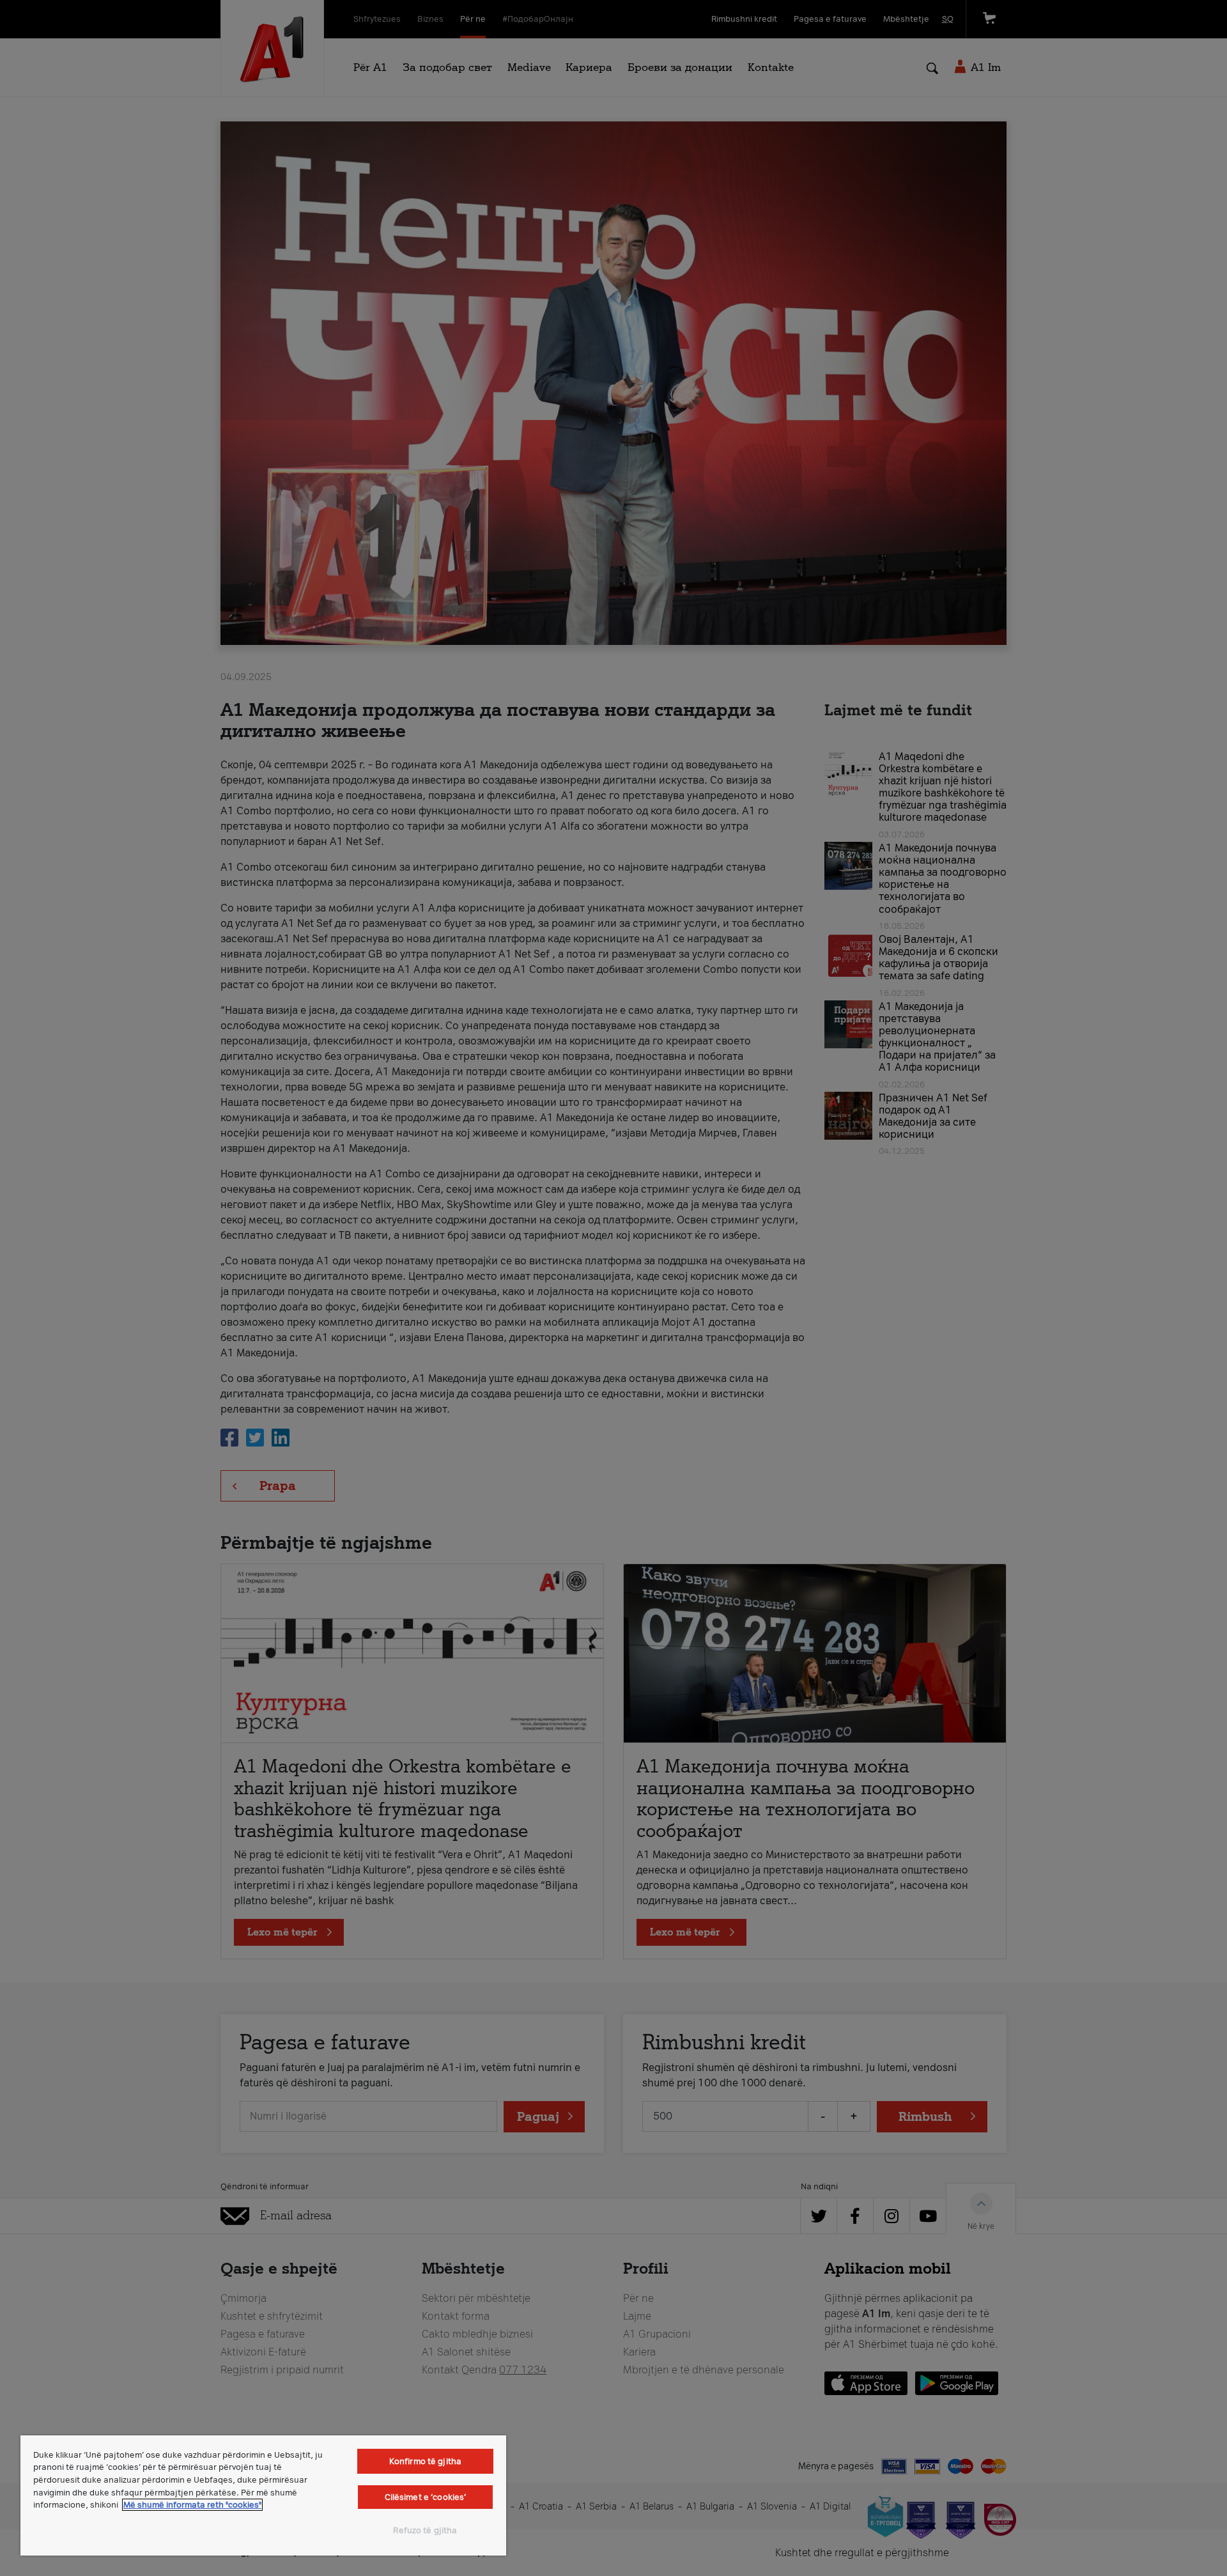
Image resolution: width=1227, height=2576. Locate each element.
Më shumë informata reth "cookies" (192, 2505)
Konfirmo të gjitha (425, 2461)
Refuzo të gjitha (425, 2530)
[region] (263, 2495)
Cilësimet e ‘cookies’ (426, 2497)
